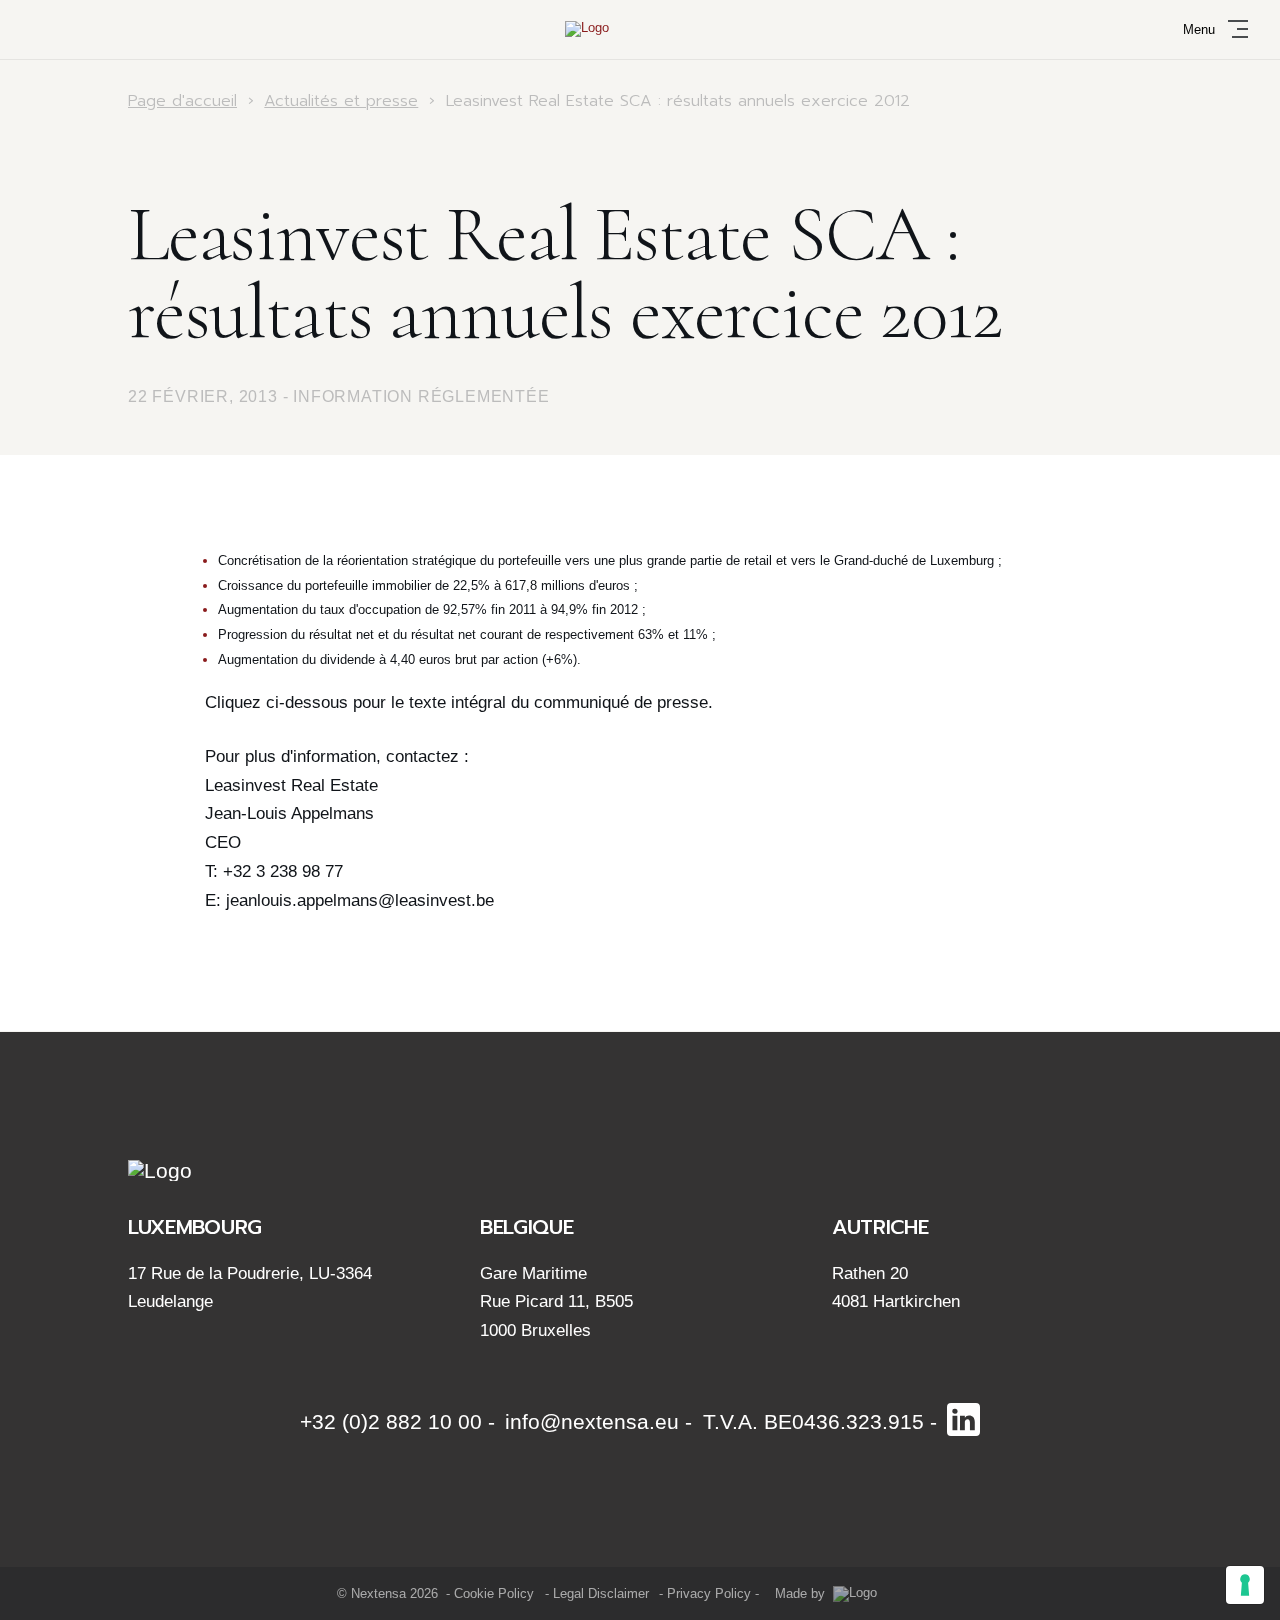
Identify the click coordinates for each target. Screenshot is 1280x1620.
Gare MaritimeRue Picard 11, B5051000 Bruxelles (556, 1302)
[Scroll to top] (1218, 1583)
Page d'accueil (182, 101)
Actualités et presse (341, 101)
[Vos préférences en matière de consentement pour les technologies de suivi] (1245, 1585)
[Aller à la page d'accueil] (640, 29)
